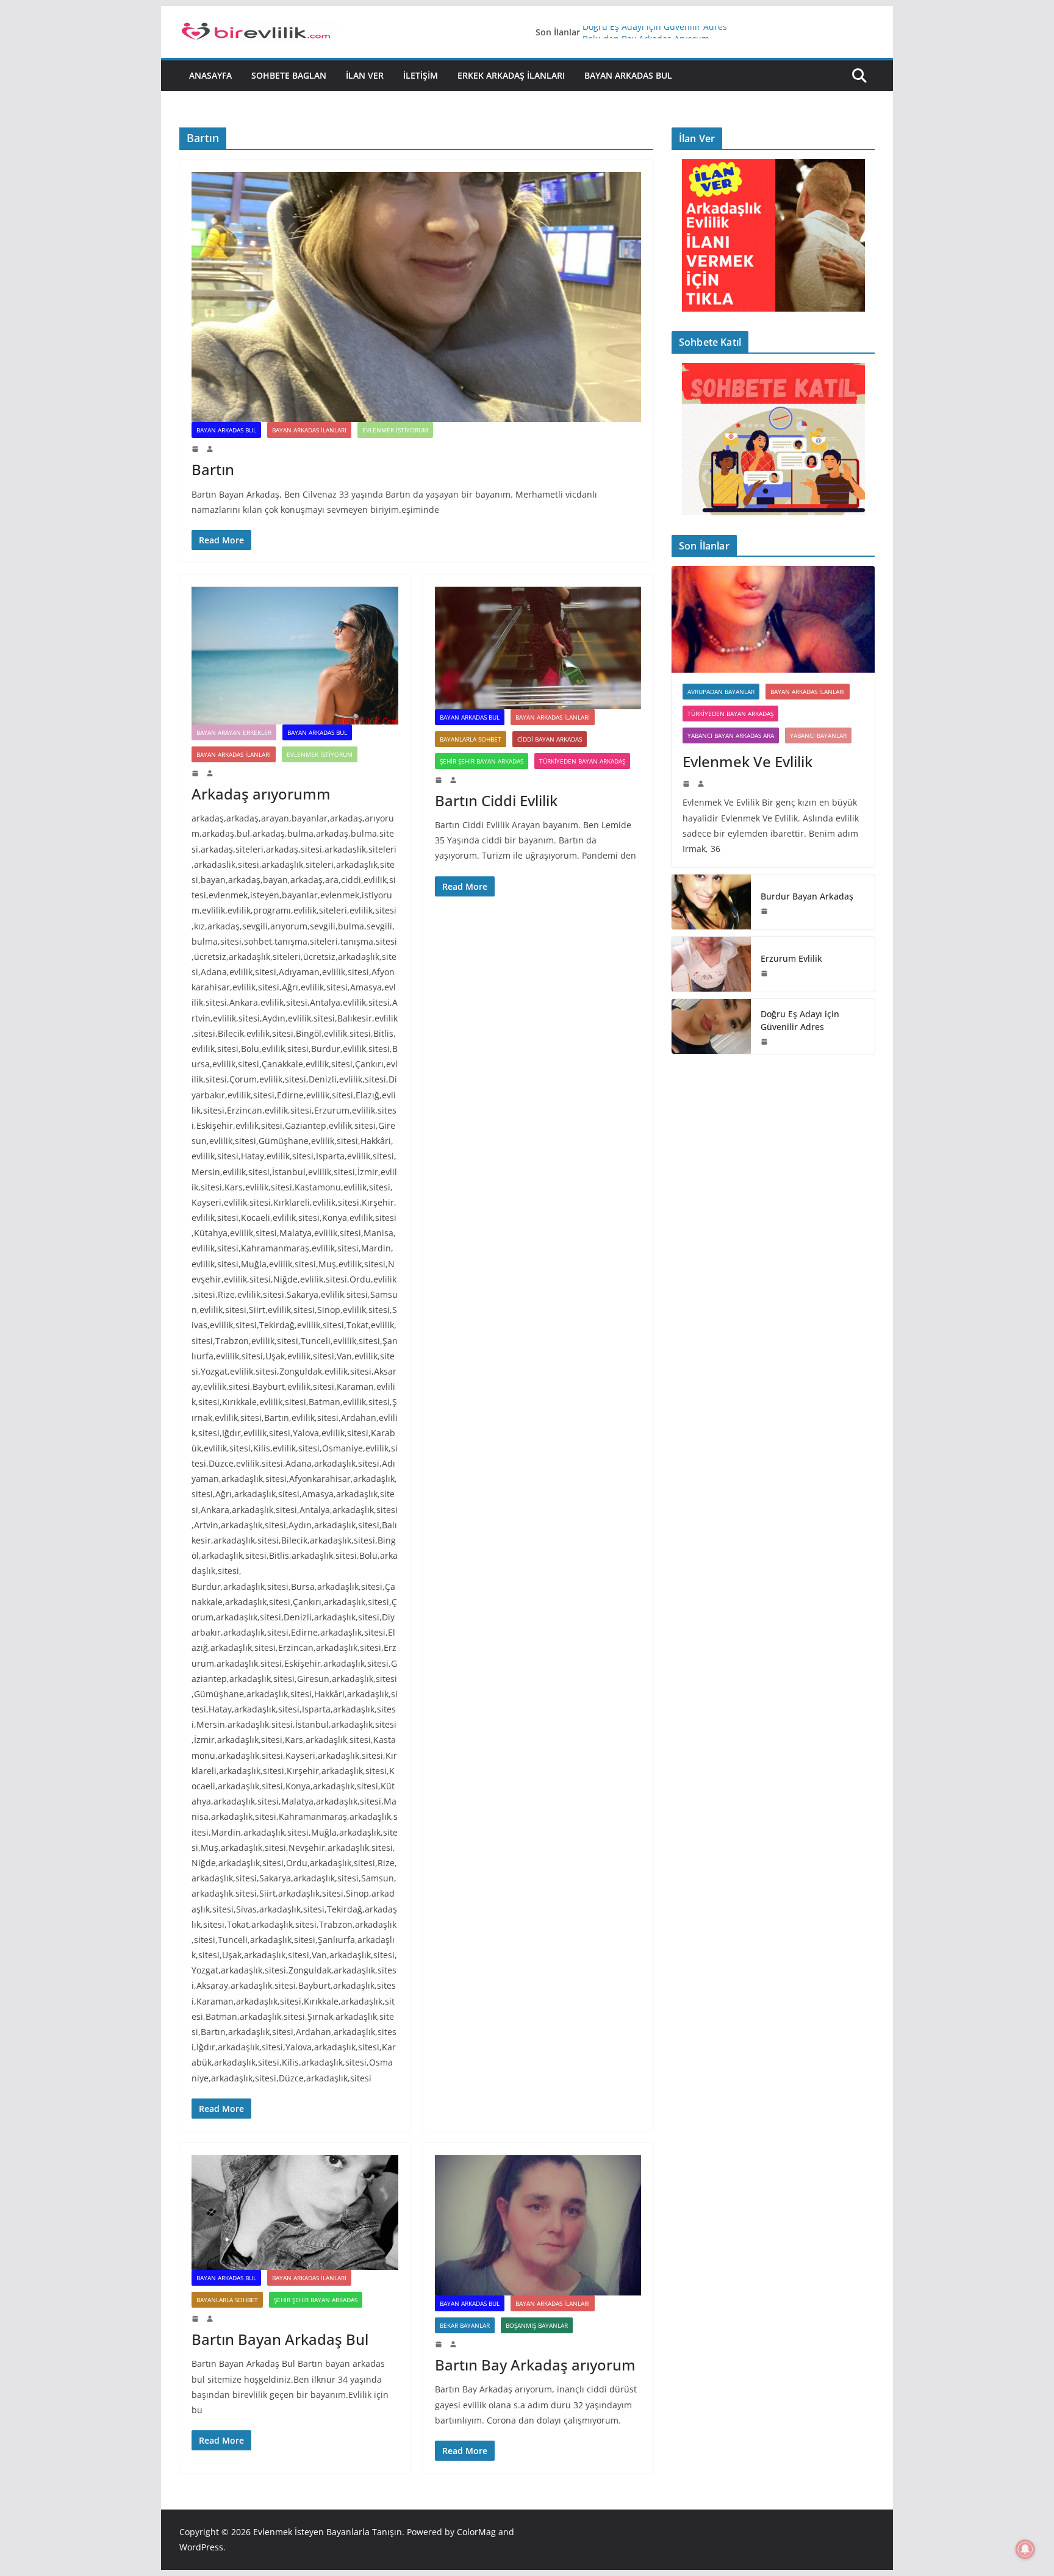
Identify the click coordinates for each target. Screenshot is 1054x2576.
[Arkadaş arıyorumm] (295, 656)
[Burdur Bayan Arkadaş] (711, 902)
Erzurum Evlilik (791, 958)
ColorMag (476, 2532)
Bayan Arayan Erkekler (234, 732)
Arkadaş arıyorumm (261, 794)
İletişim (421, 75)
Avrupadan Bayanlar (721, 692)
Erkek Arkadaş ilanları (511, 75)
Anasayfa (210, 75)
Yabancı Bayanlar (818, 735)
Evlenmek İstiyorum (395, 430)
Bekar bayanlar (465, 2325)
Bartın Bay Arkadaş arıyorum (535, 2365)
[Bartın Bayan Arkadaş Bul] (295, 2213)
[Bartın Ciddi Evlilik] (538, 648)
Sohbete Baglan (289, 75)
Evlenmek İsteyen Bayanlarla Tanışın (328, 2532)
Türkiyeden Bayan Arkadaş (582, 761)
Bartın (213, 469)
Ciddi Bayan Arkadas (550, 739)
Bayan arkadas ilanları (309, 430)
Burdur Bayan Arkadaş (807, 896)
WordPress (201, 2547)
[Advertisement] (773, 1150)
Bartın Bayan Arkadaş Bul (280, 2339)
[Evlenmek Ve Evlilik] (773, 619)
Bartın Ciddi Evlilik (496, 800)
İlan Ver (365, 75)
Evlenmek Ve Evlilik (747, 761)
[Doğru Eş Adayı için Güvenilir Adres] (711, 1026)
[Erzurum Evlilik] (711, 964)
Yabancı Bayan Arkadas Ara (731, 735)
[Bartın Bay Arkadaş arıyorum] (538, 2225)
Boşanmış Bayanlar (537, 2325)
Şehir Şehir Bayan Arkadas (482, 761)
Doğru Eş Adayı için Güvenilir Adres (655, 32)
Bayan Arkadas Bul (628, 75)
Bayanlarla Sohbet (471, 739)
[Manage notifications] (1025, 2549)
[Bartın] (416, 297)
